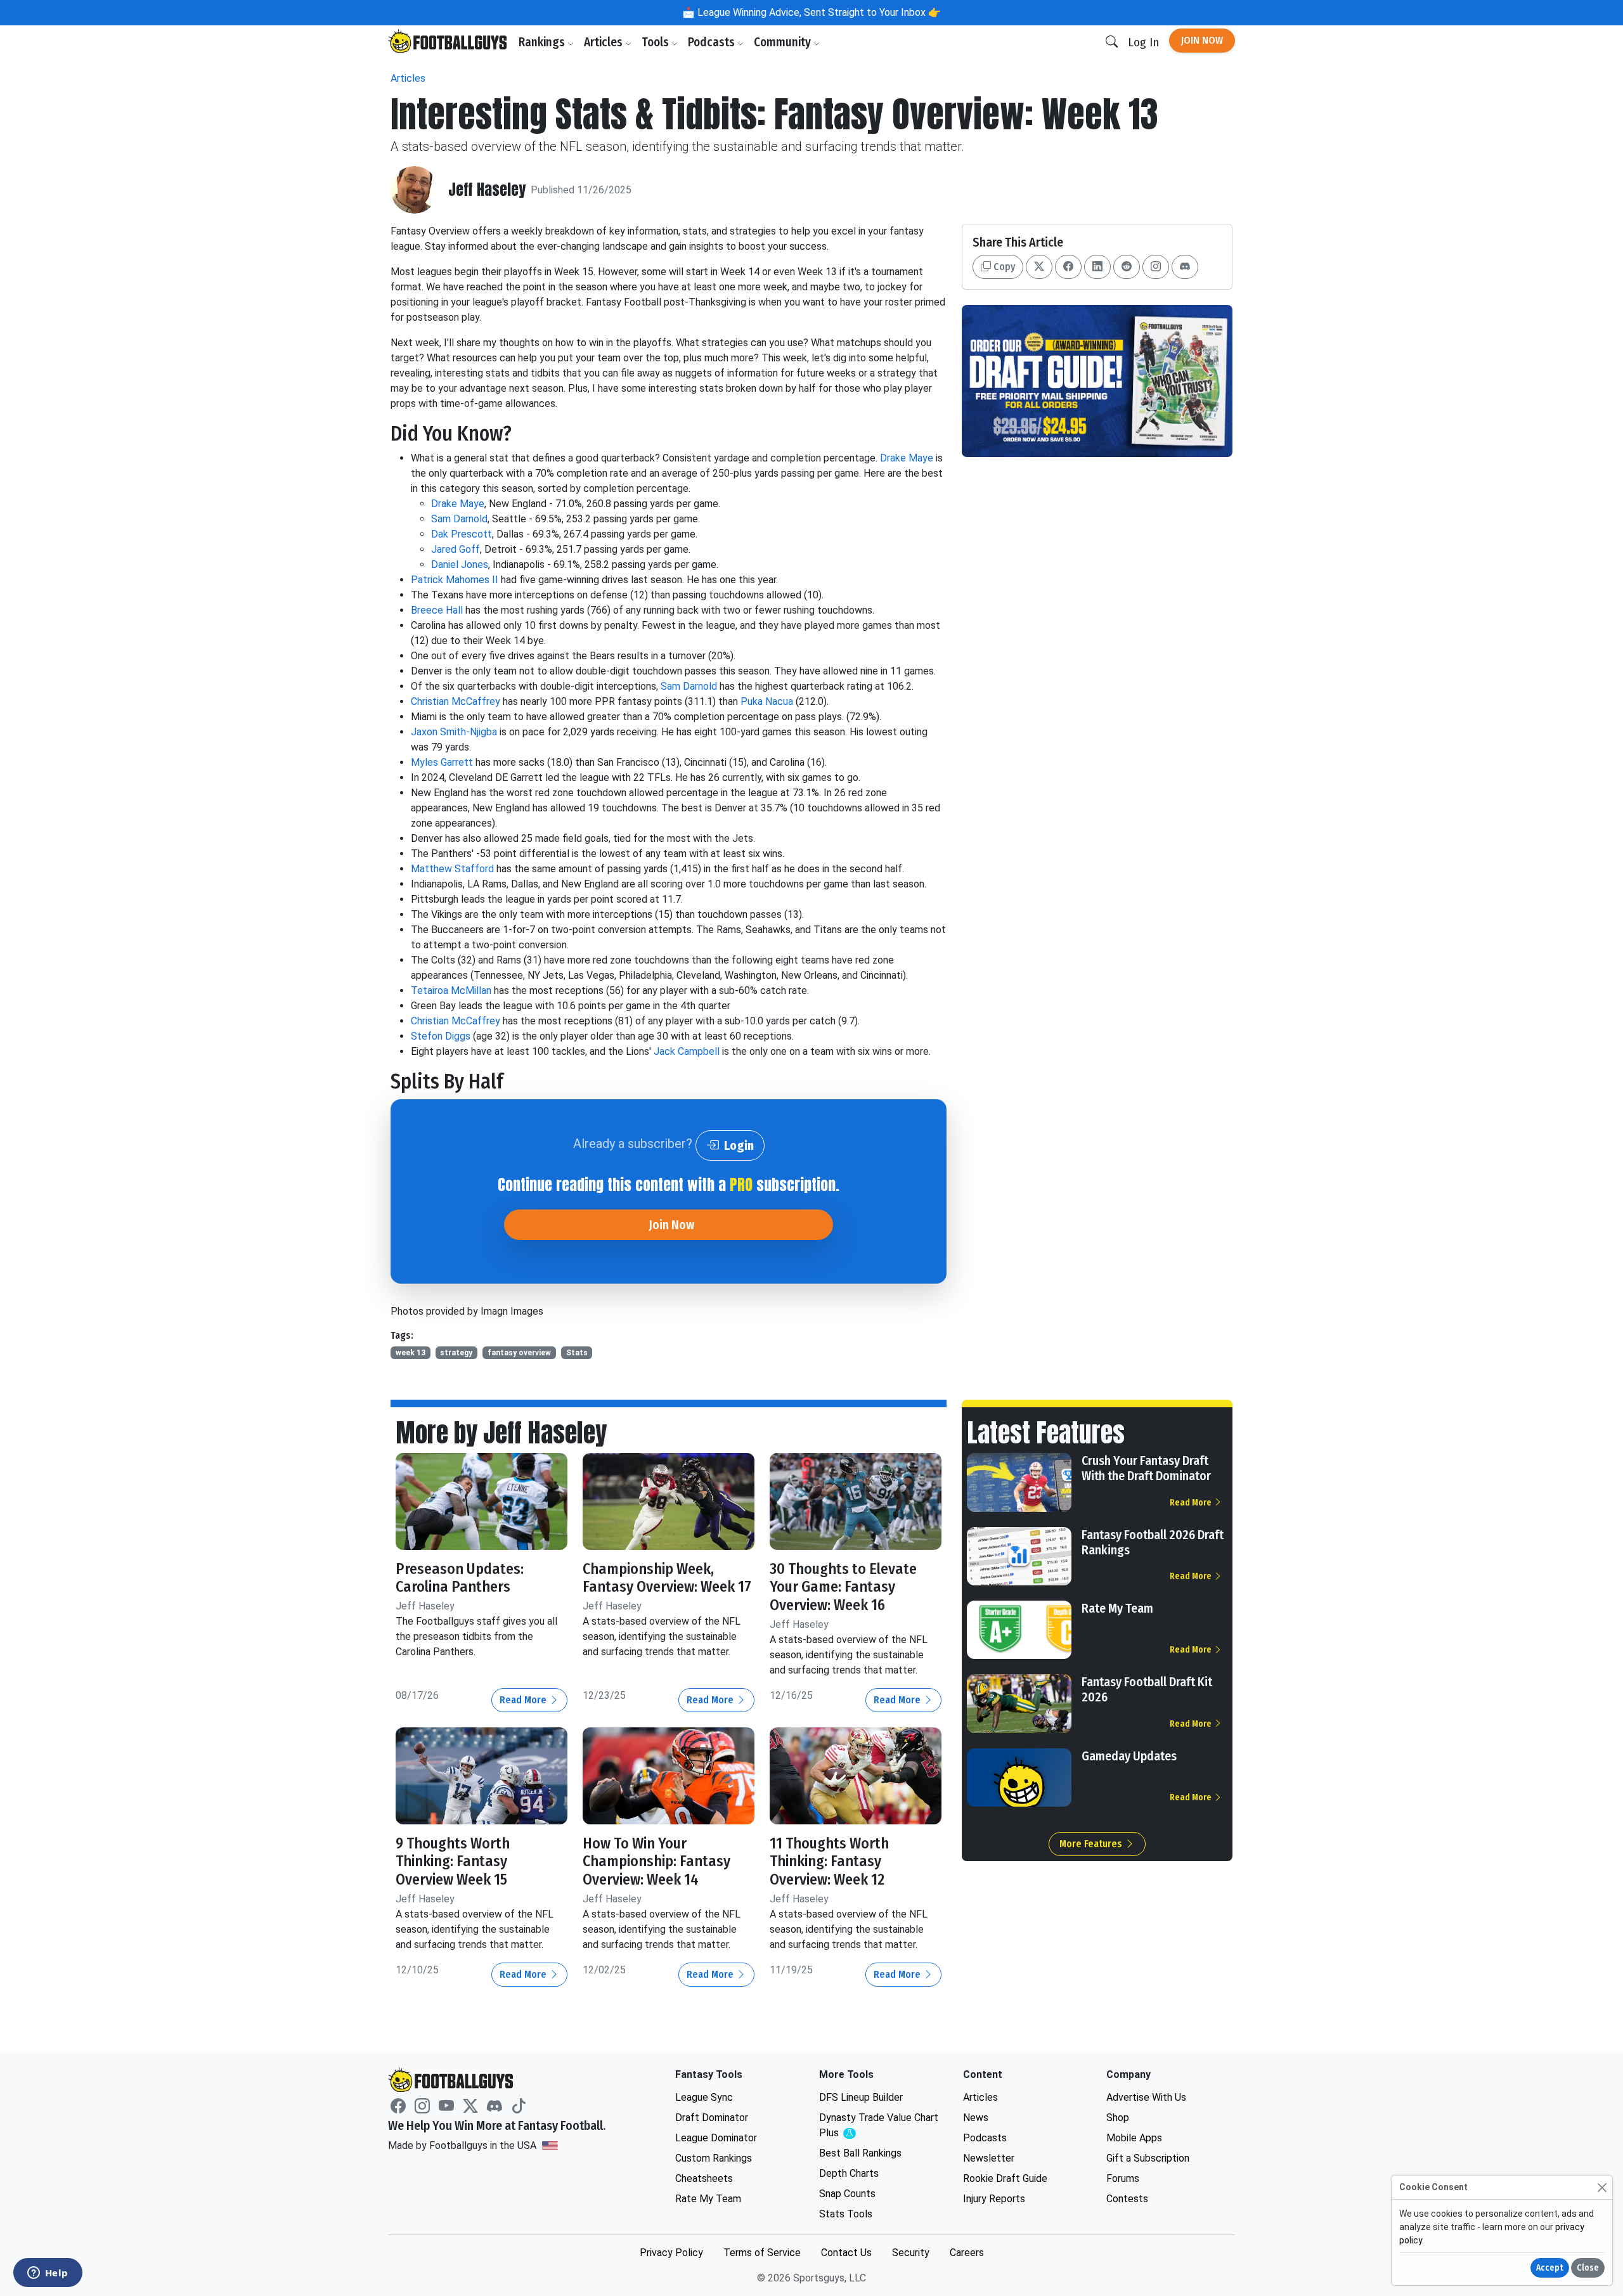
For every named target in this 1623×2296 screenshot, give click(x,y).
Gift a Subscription (1148, 2158)
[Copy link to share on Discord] (1185, 267)
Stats (577, 1353)
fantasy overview (519, 1353)
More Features (1092, 1844)
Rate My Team (1117, 1608)
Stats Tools (846, 2214)
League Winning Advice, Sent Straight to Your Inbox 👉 (818, 12)
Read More (524, 1700)
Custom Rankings (714, 2158)
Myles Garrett (442, 762)
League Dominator (716, 2138)
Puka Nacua (768, 701)
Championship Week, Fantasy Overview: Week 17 (667, 1578)
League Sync (704, 2097)
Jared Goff (456, 549)
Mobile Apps (1134, 2138)
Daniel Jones (460, 564)
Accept (1550, 2268)
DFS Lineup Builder (861, 2097)
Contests (1127, 2199)
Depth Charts (849, 2173)
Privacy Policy (671, 2253)
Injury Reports (994, 2199)
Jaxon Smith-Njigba (454, 732)
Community (784, 42)
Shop (1118, 2118)
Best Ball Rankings (860, 2153)
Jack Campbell (687, 1051)
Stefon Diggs (441, 1036)
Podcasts (713, 42)
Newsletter (989, 2158)
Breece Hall (437, 610)
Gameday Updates (1129, 1756)
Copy (1003, 267)
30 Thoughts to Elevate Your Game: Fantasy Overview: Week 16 (843, 1587)
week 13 (411, 1353)
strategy (456, 1353)
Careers (967, 2253)
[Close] (1602, 2187)
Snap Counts (847, 2194)
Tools (656, 42)
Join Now (1202, 40)
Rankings (543, 42)
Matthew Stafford (452, 869)
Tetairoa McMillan (451, 990)
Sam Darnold (459, 519)
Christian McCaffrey (456, 701)
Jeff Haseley (487, 190)
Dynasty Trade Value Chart (879, 2126)
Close (1588, 2268)
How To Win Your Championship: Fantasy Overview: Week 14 (656, 1862)
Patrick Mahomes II (455, 580)
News (976, 2118)
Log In (1143, 42)
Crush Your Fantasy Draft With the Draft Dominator (1146, 1468)
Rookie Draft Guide (1005, 2178)
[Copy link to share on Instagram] (1156, 267)
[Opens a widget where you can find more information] (48, 2274)
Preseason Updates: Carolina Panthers (460, 1578)
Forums (1123, 2178)
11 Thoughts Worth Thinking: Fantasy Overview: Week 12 (829, 1862)
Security (911, 2253)
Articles (605, 42)
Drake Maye (907, 458)
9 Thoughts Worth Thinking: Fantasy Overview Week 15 (453, 1862)
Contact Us (846, 2253)
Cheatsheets (704, 2178)
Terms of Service (762, 2253)
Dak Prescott (462, 534)
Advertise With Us (1146, 2097)
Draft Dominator (712, 2118)
